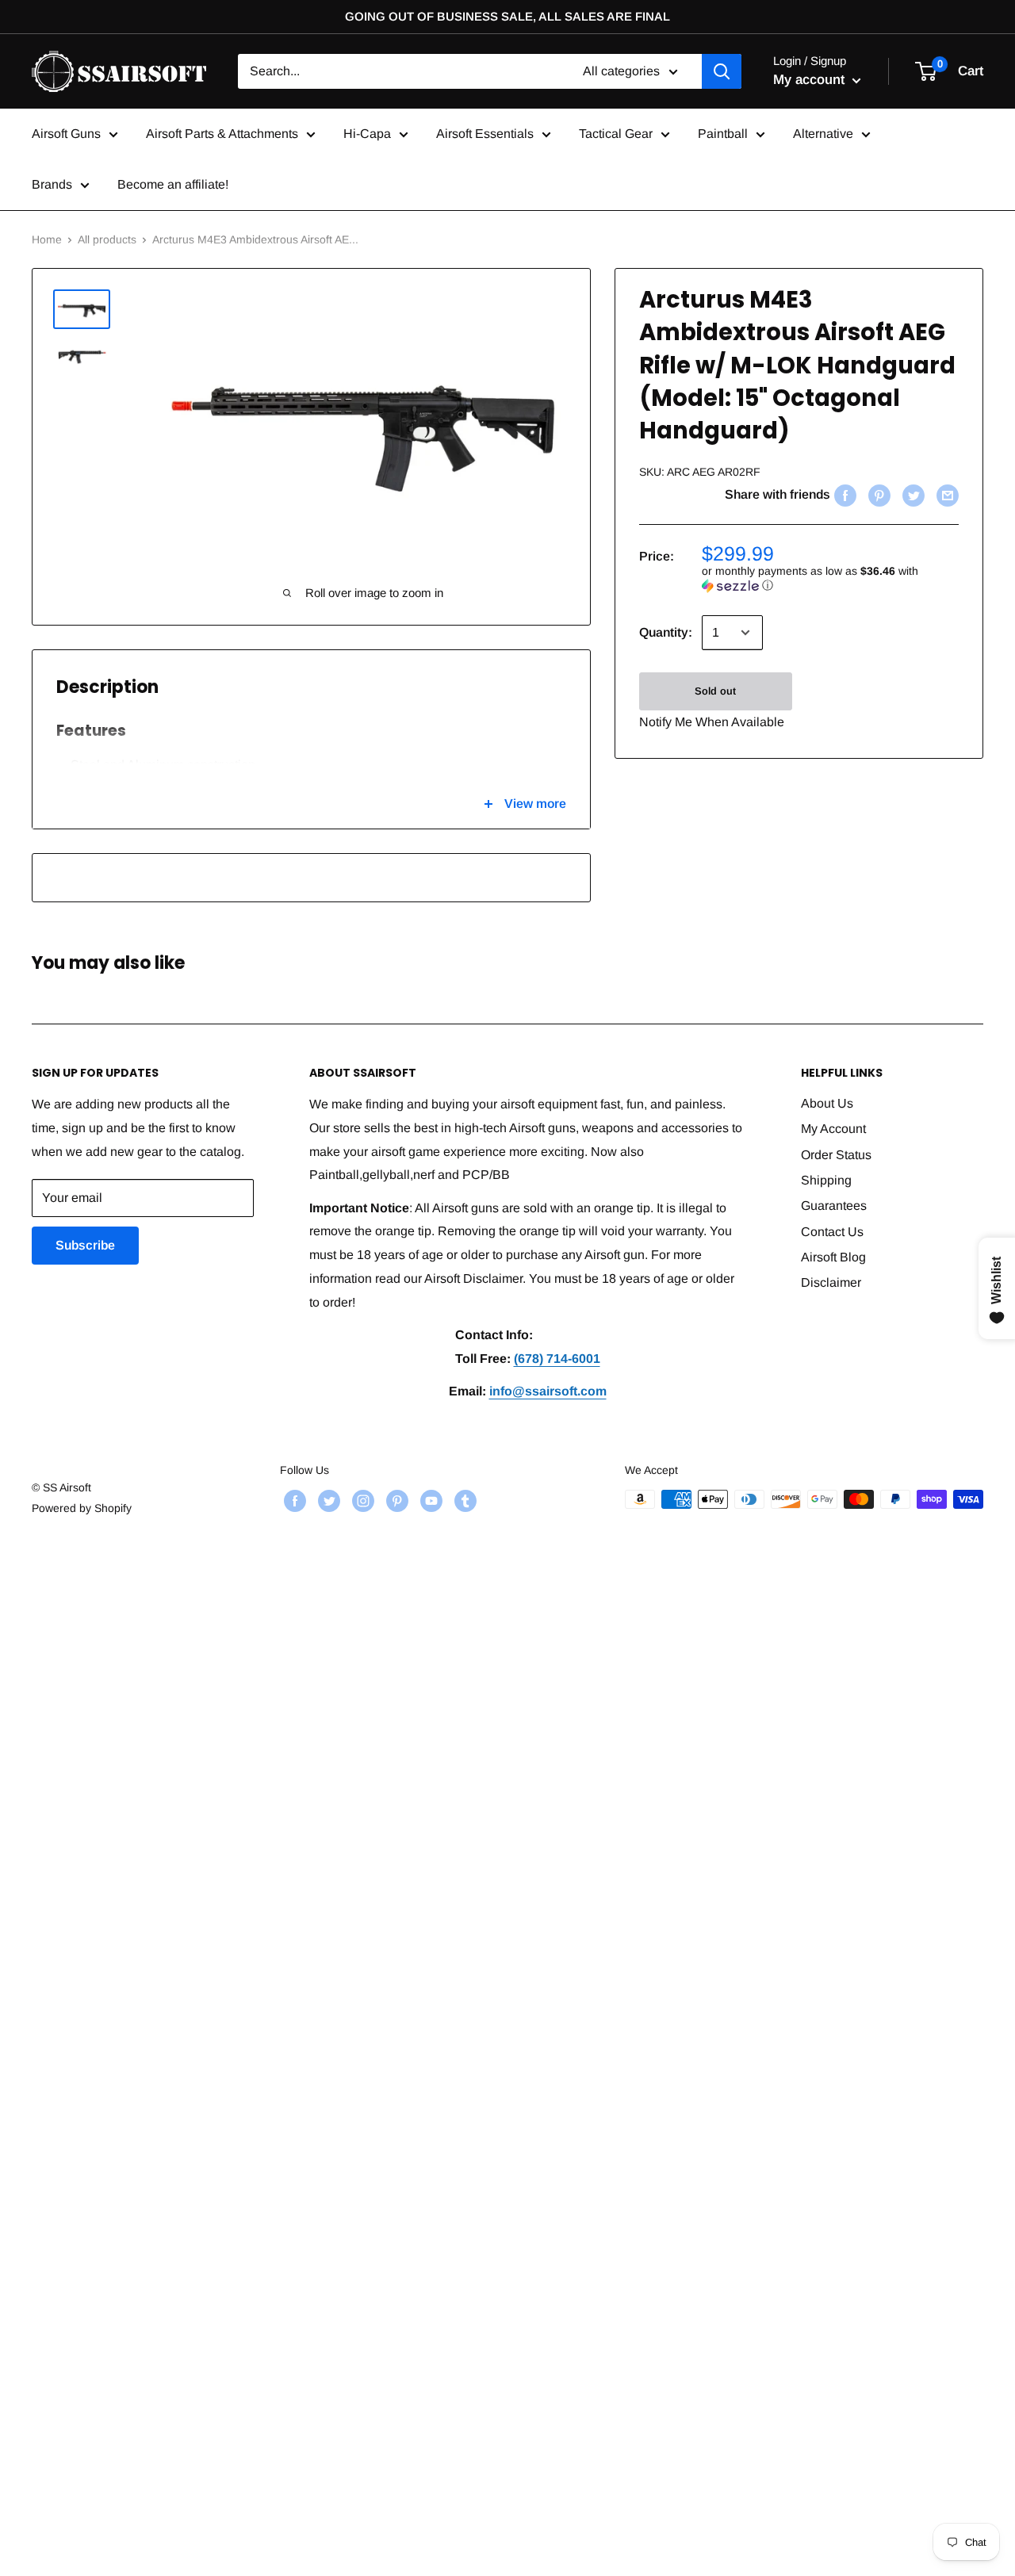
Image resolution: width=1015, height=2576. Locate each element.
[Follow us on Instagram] (361, 1501)
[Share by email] (946, 496)
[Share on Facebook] (843, 496)
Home (47, 239)
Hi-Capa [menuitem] (367, 134)
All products (107, 239)
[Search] (722, 71)
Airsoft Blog (833, 1257)
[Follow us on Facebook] (293, 1501)
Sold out (715, 691)
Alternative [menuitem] (823, 134)
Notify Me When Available (712, 722)
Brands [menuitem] (52, 184)
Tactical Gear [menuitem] (616, 134)
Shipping (826, 1180)
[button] (830, 578)
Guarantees (834, 1206)
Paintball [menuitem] (723, 134)
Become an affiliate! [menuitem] (173, 184)
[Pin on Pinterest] (877, 496)
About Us (827, 1103)
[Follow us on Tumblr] (463, 1501)
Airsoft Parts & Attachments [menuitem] (222, 134)
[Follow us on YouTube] (429, 1501)
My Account (833, 1129)
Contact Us (832, 1232)
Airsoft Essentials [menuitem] (485, 134)
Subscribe (85, 1245)
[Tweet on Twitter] (912, 496)
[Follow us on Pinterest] (395, 1501)
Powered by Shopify (82, 1508)
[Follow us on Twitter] (327, 1501)
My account (811, 80)
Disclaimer (831, 1282)
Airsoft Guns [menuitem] (66, 134)
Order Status (836, 1155)
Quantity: (666, 632)
